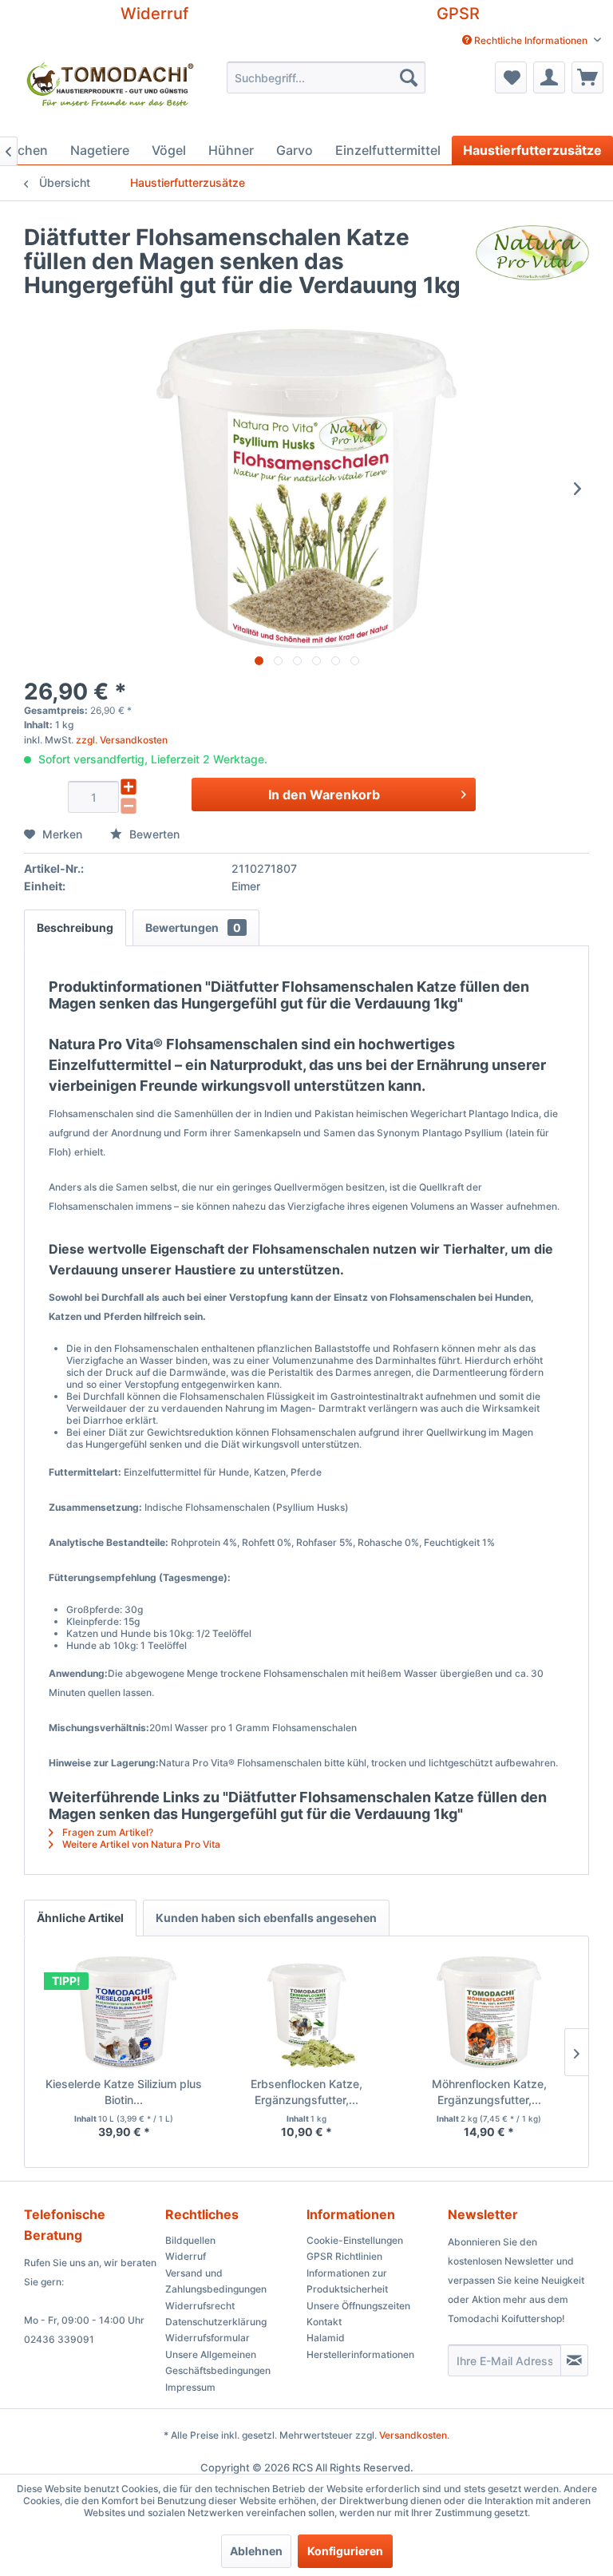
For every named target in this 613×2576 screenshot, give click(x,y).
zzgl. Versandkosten (122, 740)
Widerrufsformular (208, 2338)
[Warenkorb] (587, 77)
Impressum (190, 2387)
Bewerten (153, 834)
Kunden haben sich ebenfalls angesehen (266, 1918)
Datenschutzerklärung (216, 2322)
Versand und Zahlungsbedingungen (216, 2281)
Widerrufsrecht (200, 2306)
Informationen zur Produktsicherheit (347, 2281)
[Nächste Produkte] (576, 2052)
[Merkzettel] (511, 77)
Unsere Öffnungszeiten (358, 2306)
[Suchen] (409, 77)
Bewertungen (193, 927)
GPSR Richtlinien (344, 2256)
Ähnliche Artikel (80, 1918)
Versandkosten (413, 2435)
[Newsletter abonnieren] (574, 2360)
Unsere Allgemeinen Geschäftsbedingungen (218, 2362)
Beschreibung (75, 927)
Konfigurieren (345, 2551)
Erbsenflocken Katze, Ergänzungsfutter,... (306, 2092)
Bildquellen (190, 2240)
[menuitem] (532, 40)
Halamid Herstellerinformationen (360, 2346)
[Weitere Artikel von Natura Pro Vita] (532, 253)
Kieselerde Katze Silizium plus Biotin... (124, 2092)
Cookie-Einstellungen (355, 2240)
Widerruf (154, 14)
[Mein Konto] (549, 77)
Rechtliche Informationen (531, 40)
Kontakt (324, 2322)
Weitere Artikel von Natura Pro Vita (140, 1844)
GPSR (458, 14)
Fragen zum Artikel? (107, 1832)
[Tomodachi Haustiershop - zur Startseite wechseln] (111, 95)
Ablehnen (256, 2551)
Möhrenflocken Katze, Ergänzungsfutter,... (489, 2092)
